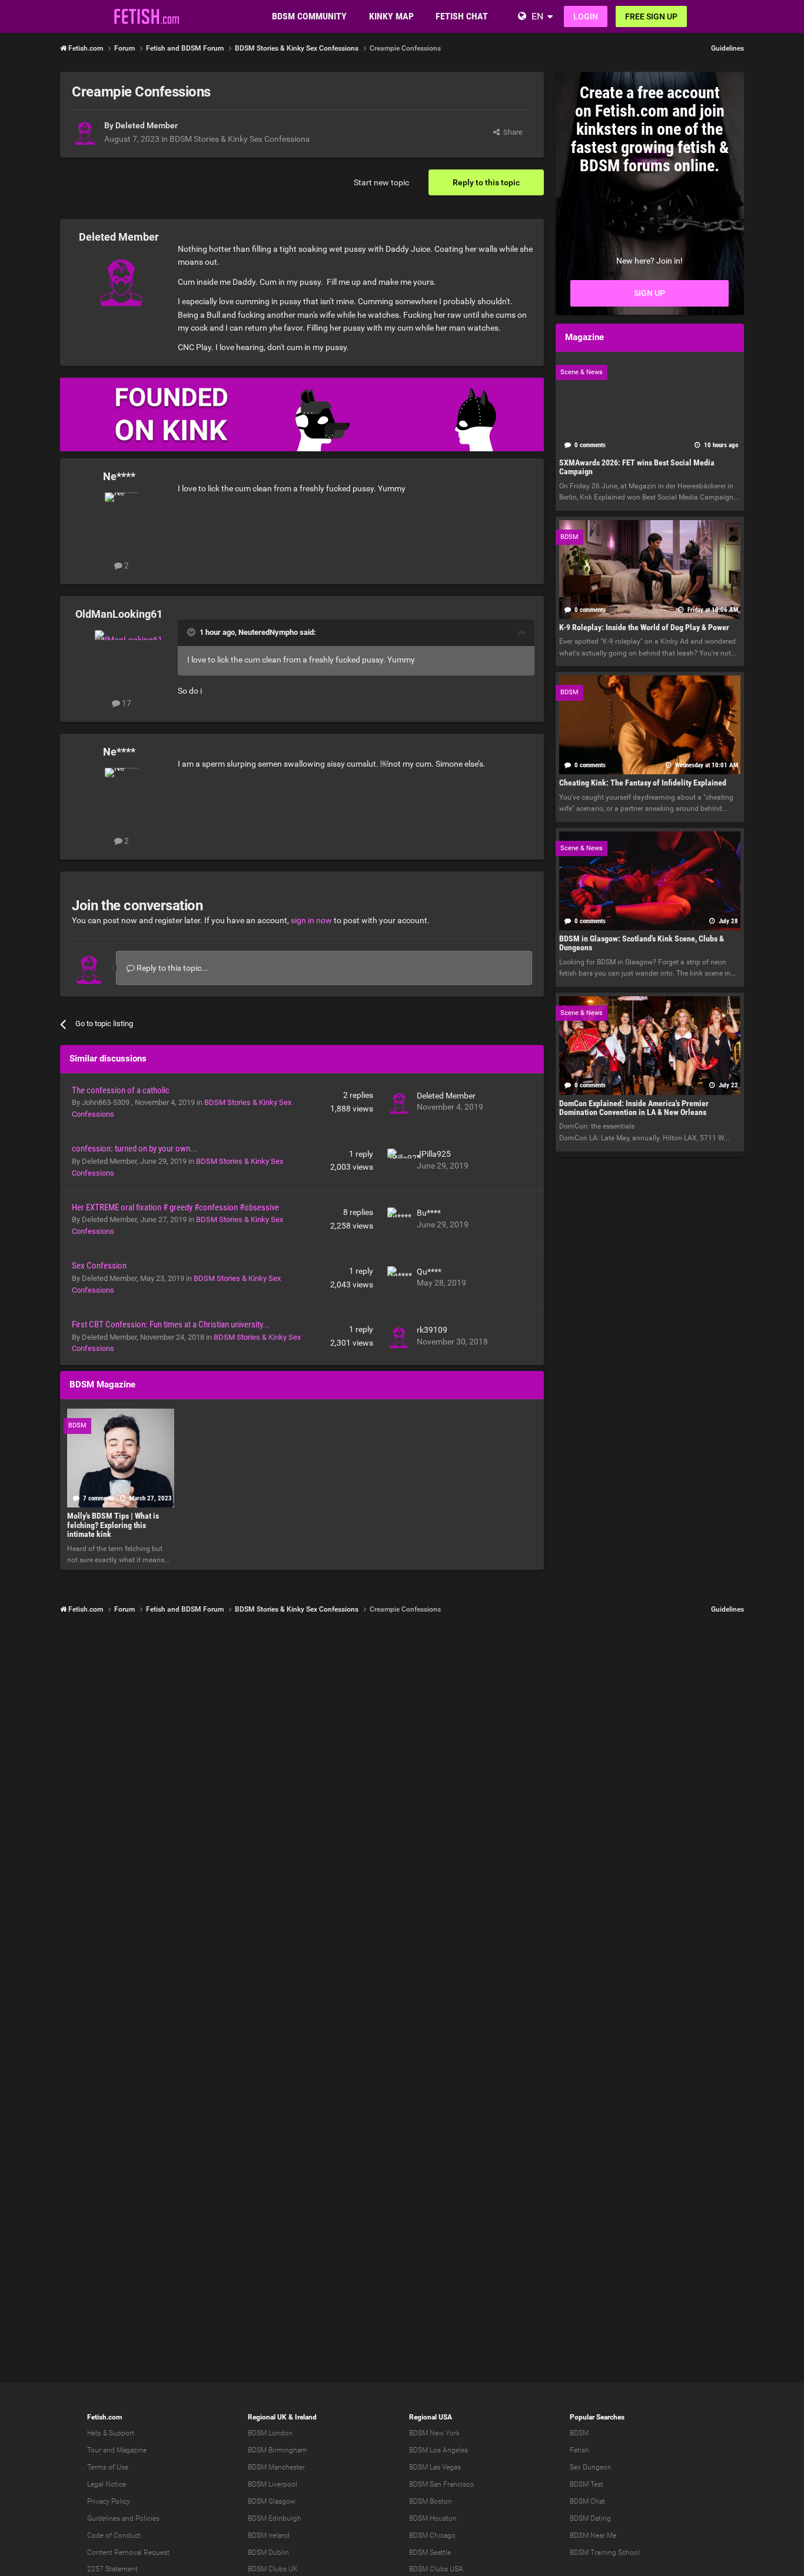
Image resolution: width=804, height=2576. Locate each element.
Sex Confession (99, 1266)
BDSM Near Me (593, 2535)
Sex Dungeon (591, 2467)
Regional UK (267, 2417)
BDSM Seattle (430, 2552)
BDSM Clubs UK (273, 2569)
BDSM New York (434, 2433)
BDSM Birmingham (278, 2450)
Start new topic (381, 182)
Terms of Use (108, 2467)
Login (586, 16)
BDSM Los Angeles (438, 2450)
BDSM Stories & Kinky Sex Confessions (240, 139)
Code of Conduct (114, 2535)
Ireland (306, 2417)
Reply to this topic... (172, 968)
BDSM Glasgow (272, 2501)
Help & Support (111, 2433)
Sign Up (649, 293)
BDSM (579, 2433)
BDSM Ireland (269, 2535)
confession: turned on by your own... (134, 1149)
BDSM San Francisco (441, 2484)
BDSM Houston (433, 2518)
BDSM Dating (590, 2518)
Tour (94, 2450)
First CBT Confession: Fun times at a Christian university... (171, 1324)
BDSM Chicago (432, 2535)
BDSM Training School (605, 2552)
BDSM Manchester (276, 2467)
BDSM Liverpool (273, 2484)
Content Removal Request (128, 2552)
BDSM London (270, 2433)
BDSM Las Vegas (435, 2467)
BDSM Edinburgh (275, 2518)
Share (511, 132)
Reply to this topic (486, 182)
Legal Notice (107, 2484)
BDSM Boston (431, 2501)
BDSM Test (587, 2484)
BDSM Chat (587, 2501)
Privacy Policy (109, 2501)
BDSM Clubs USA (436, 2569)
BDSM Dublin (268, 2552)
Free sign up (651, 16)
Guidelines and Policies (123, 2518)
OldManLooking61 (119, 614)
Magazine (132, 2450)
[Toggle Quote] (192, 632)
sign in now (311, 920)
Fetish (579, 2450)
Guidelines (727, 48)
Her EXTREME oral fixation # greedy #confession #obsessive (175, 1207)
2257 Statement (112, 2569)
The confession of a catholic (121, 1090)
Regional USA (431, 2417)
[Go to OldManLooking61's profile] (121, 657)
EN (537, 16)
